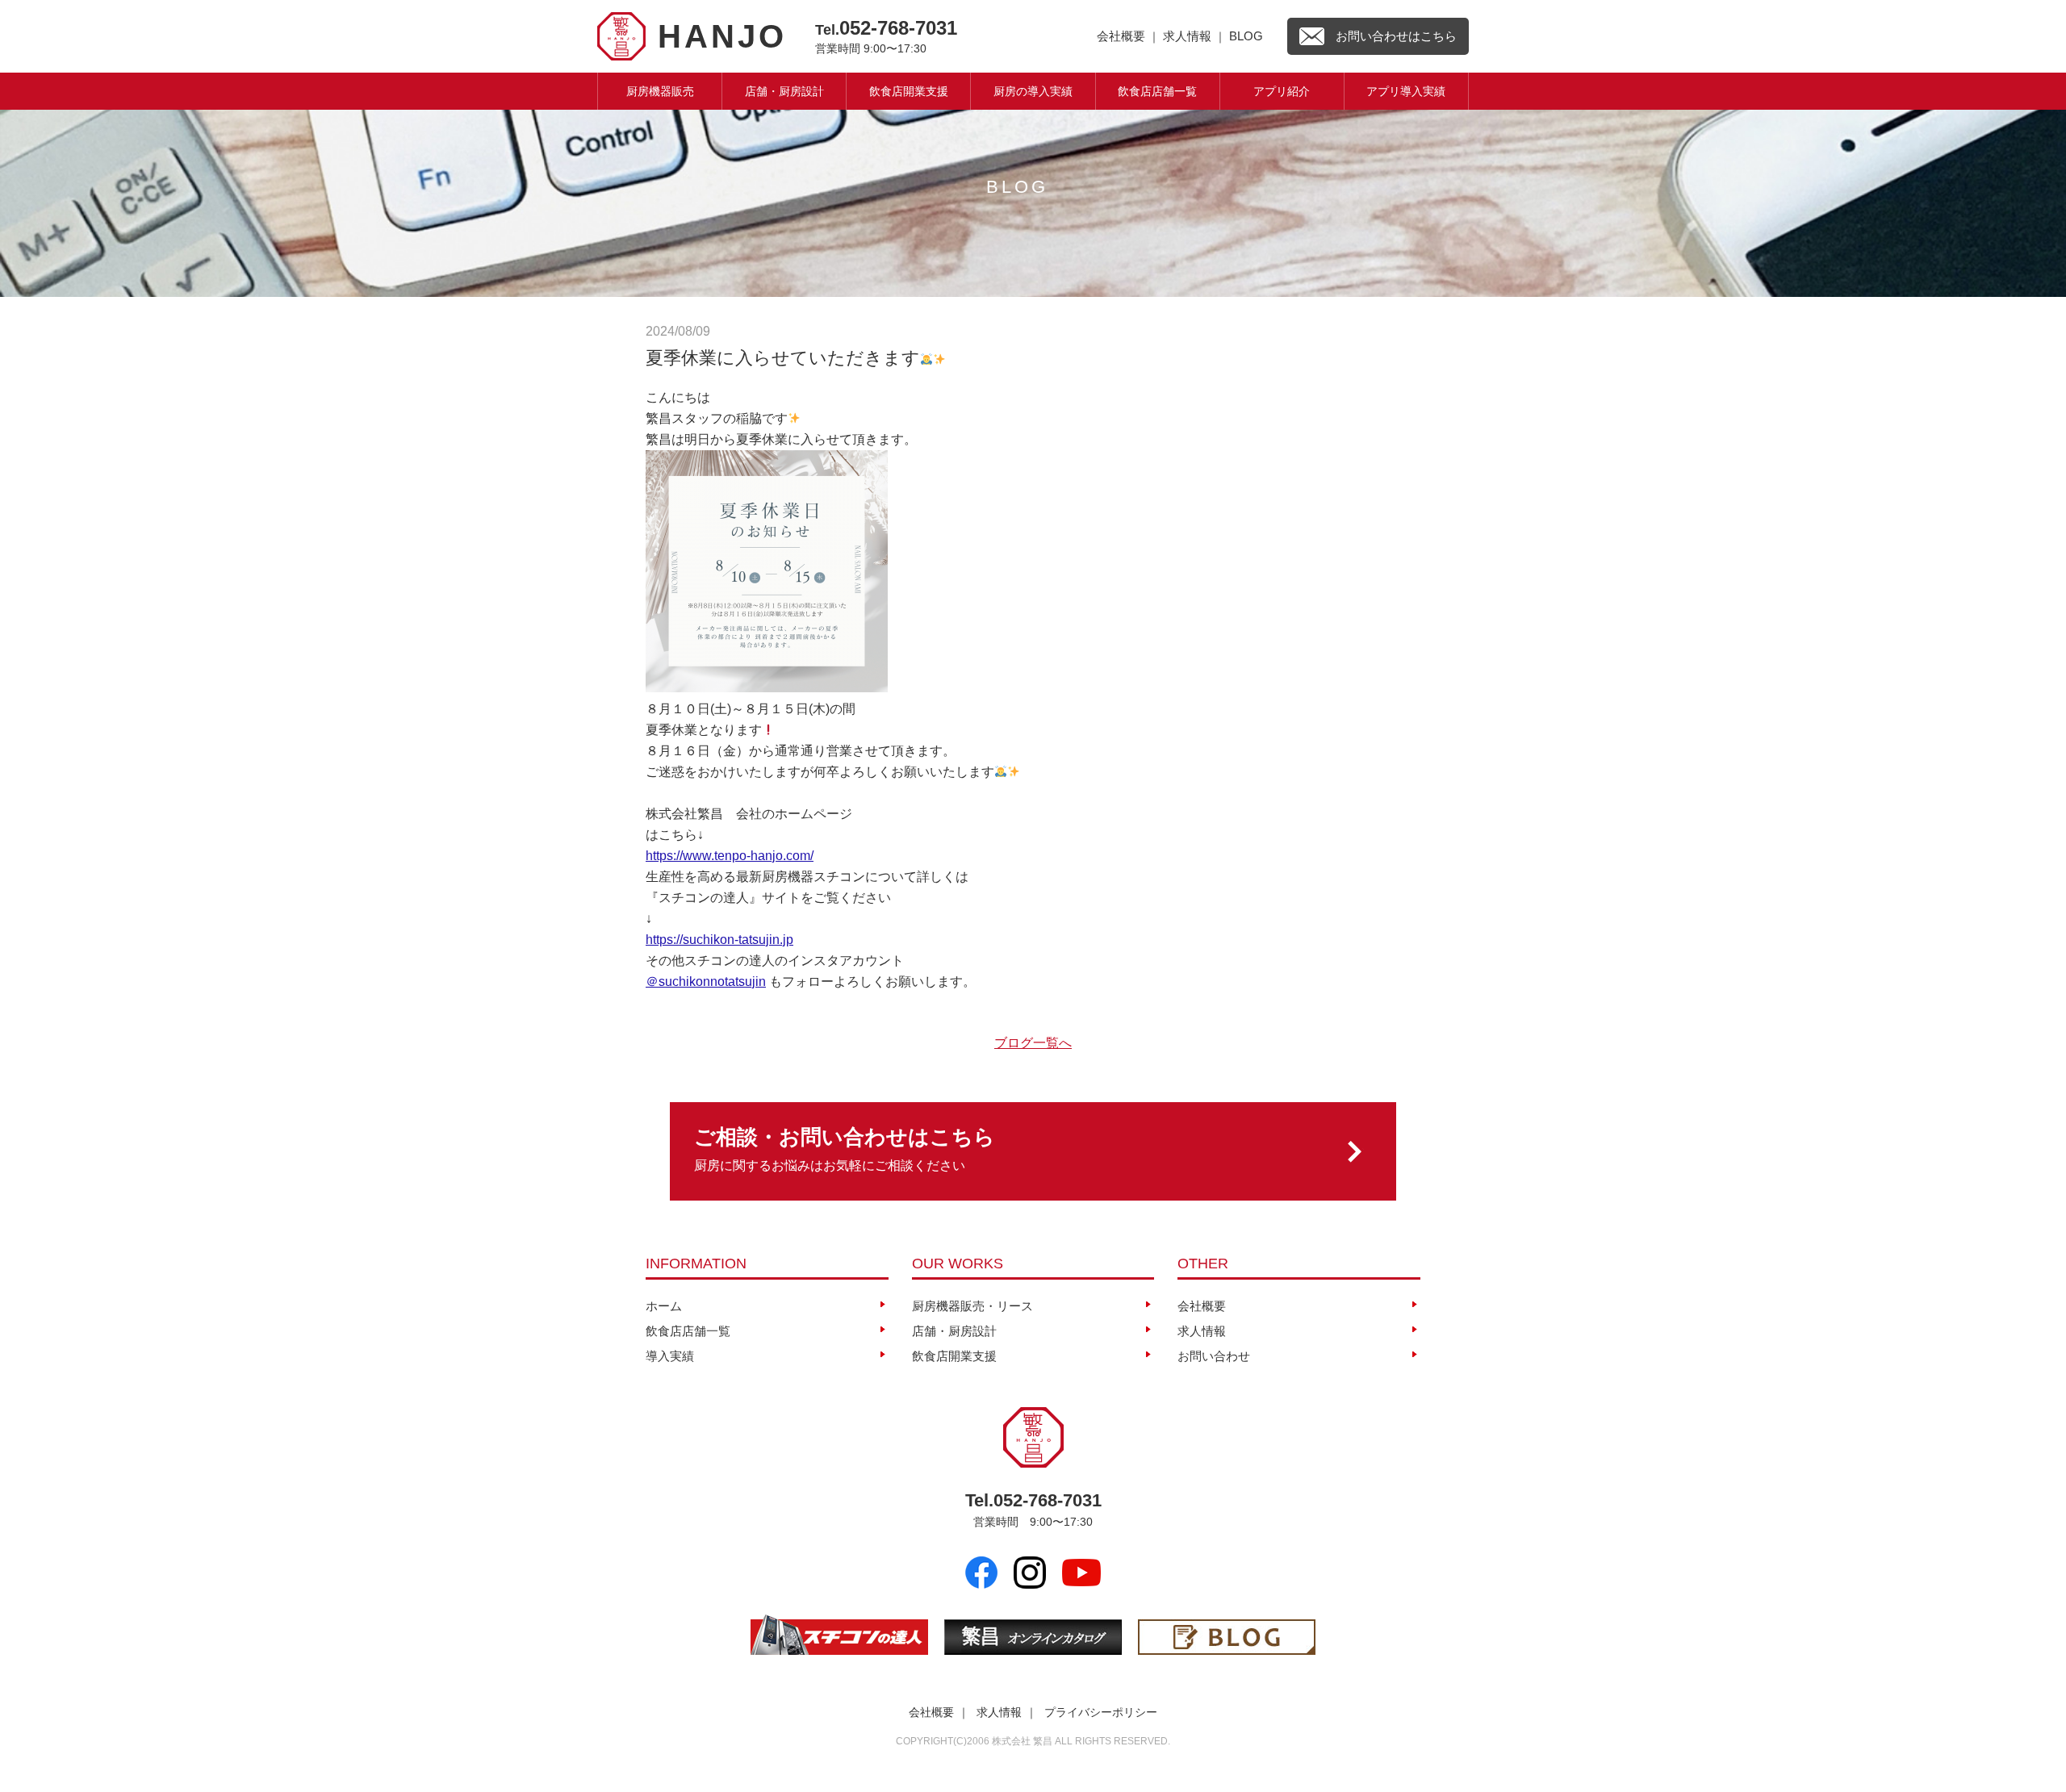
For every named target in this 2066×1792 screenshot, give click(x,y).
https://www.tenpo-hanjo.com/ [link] (730, 856)
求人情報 (1187, 36)
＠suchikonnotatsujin (706, 982)
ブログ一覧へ (1033, 1043)
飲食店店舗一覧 (1157, 91)
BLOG (1246, 36)
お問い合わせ (1214, 1356)
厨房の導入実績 (1033, 91)
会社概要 (1121, 36)
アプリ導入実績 (1406, 91)
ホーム (664, 1306)
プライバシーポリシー (1101, 1712)
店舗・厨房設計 (784, 91)
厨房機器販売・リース (972, 1306)
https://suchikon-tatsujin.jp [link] (719, 940)
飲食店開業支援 (909, 91)
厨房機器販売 (660, 91)
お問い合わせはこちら (1396, 36)
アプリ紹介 (1282, 91)
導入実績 (670, 1356)
